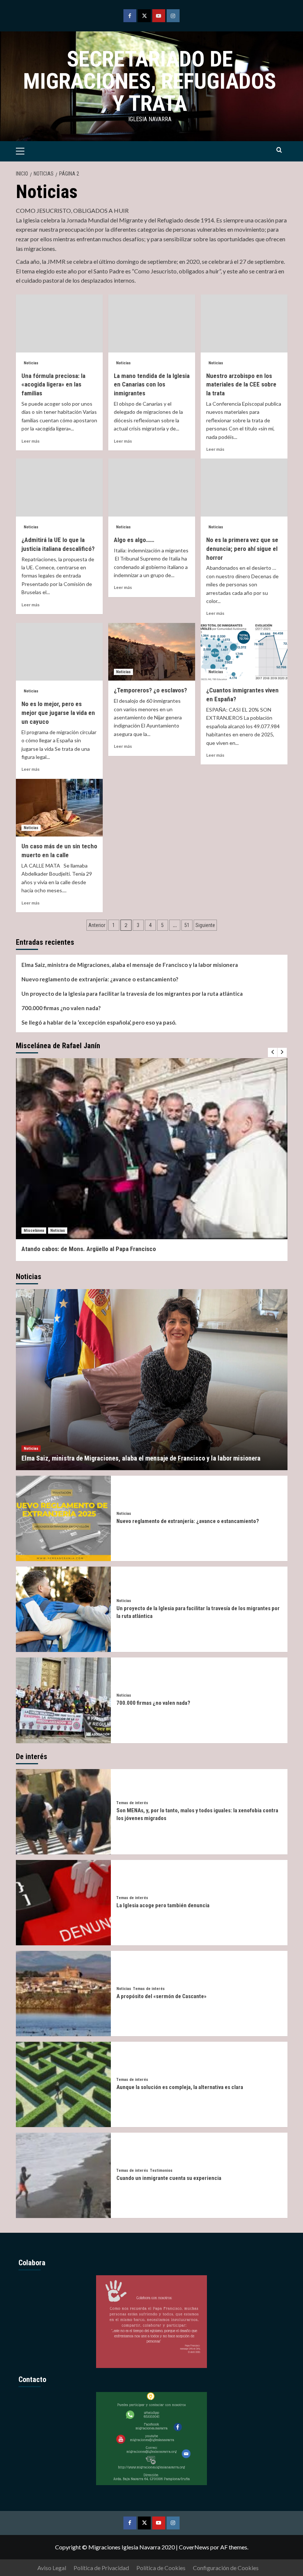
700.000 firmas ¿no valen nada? (61, 1008)
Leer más (30, 441)
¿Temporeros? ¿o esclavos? (150, 690)
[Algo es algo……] (152, 488)
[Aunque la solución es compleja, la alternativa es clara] (63, 2084)
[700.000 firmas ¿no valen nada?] (63, 1700)
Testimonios (161, 2170)
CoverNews (194, 2547)
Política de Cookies (161, 2568)
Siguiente (205, 925)
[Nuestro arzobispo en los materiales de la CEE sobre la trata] (244, 323)
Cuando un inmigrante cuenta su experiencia (169, 2178)
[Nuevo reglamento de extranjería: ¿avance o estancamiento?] (63, 1518)
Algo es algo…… (134, 540)
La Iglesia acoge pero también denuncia (163, 1905)
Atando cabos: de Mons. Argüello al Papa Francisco (89, 1249)
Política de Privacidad (101, 2568)
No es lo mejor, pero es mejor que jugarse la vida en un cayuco (58, 713)
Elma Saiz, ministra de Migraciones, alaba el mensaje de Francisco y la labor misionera (130, 965)
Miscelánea (34, 1231)
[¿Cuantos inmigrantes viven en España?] (244, 652)
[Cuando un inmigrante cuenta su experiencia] (63, 2175)
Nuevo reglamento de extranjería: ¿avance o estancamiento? (100, 979)
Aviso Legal (52, 2568)
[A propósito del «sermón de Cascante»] (63, 1994)
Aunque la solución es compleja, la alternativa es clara (180, 2087)
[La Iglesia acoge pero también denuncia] (63, 1903)
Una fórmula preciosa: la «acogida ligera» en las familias (53, 385)
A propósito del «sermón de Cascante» (161, 1996)
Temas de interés (132, 1803)
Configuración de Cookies (226, 2568)
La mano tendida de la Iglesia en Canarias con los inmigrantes (152, 385)
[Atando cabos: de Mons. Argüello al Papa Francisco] (152, 1149)
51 (187, 925)
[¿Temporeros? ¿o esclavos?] (152, 652)
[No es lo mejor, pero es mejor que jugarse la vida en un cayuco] (59, 652)
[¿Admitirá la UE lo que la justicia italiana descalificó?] (59, 488)
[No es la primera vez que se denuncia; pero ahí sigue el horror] (244, 488)
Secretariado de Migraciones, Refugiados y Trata (150, 81)
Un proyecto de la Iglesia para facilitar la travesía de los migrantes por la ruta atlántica (132, 994)
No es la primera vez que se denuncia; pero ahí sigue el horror (242, 549)
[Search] (279, 150)
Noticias (31, 363)
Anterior (97, 925)
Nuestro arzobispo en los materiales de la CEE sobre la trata (241, 385)
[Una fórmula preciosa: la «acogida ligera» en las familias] (59, 323)
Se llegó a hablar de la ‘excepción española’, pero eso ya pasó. (99, 1022)
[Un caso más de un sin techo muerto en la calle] (59, 808)
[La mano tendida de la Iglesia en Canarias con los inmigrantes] (152, 323)
